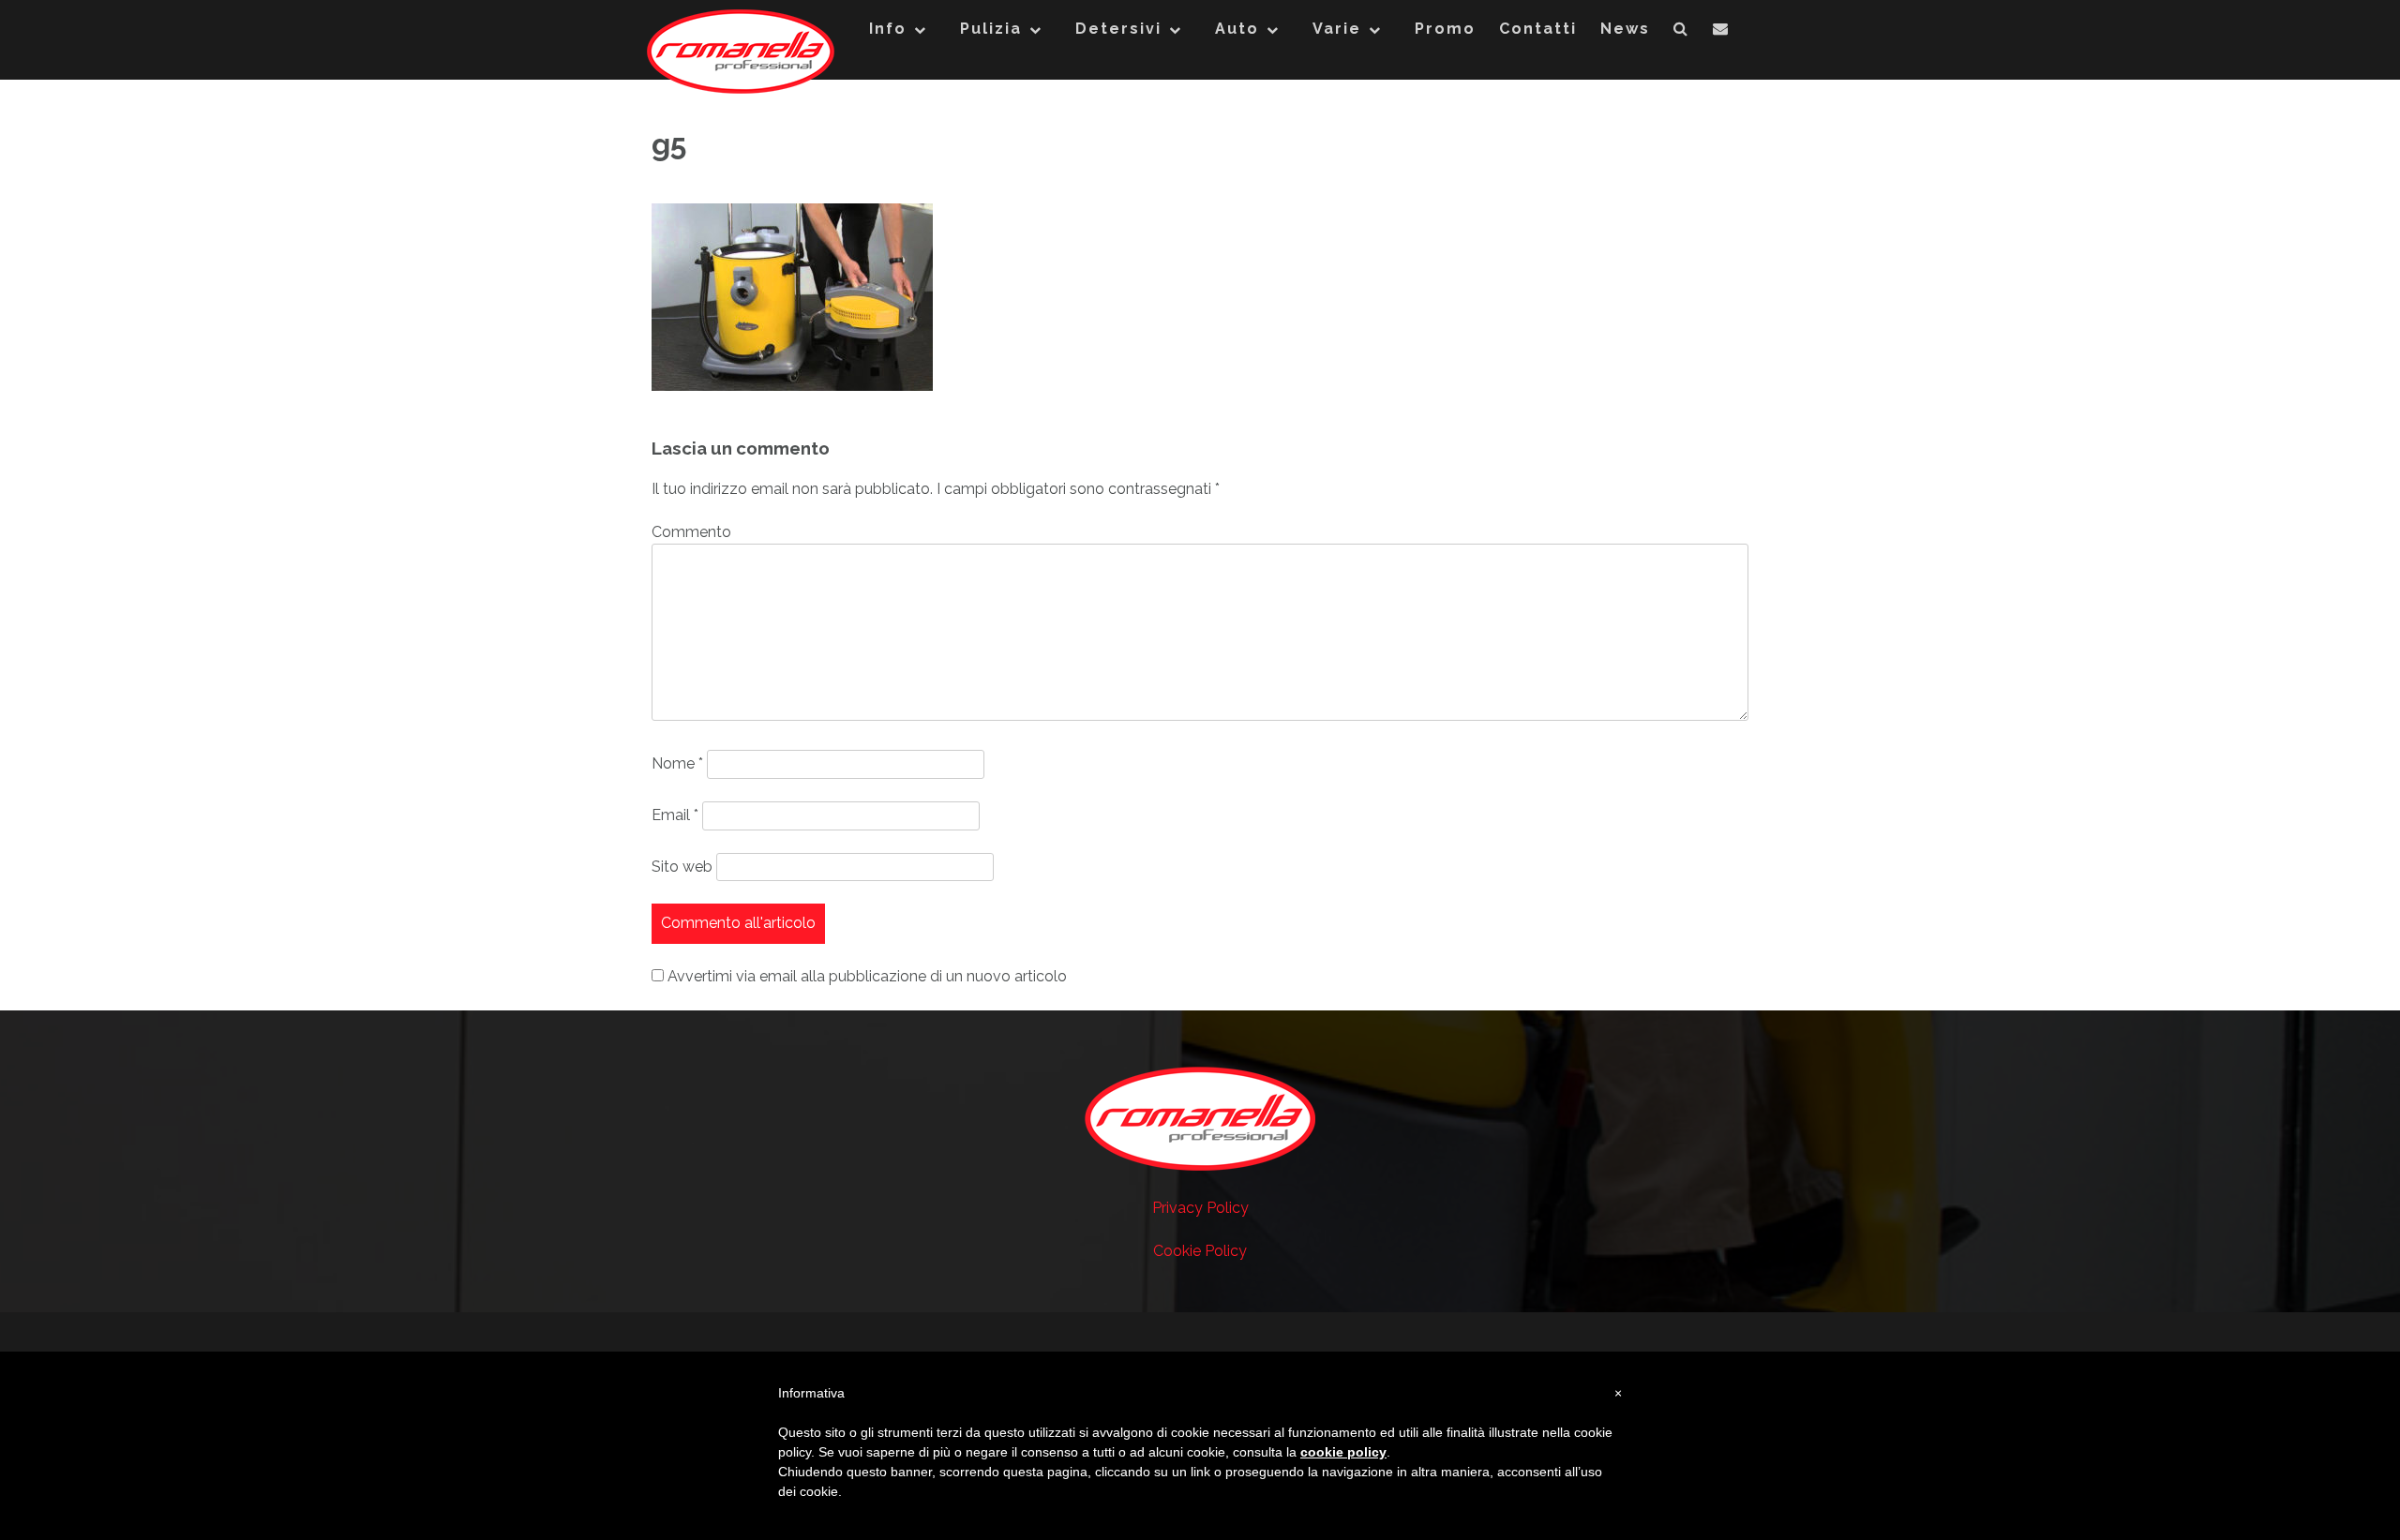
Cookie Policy (1200, 1251)
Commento (691, 532)
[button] (1681, 33)
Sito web (682, 867)
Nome (677, 763)
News (1625, 29)
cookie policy (1343, 1452)
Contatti (1538, 29)
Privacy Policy (1200, 1208)
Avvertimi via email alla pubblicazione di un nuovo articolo (867, 976)
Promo (1445, 29)
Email (675, 815)
